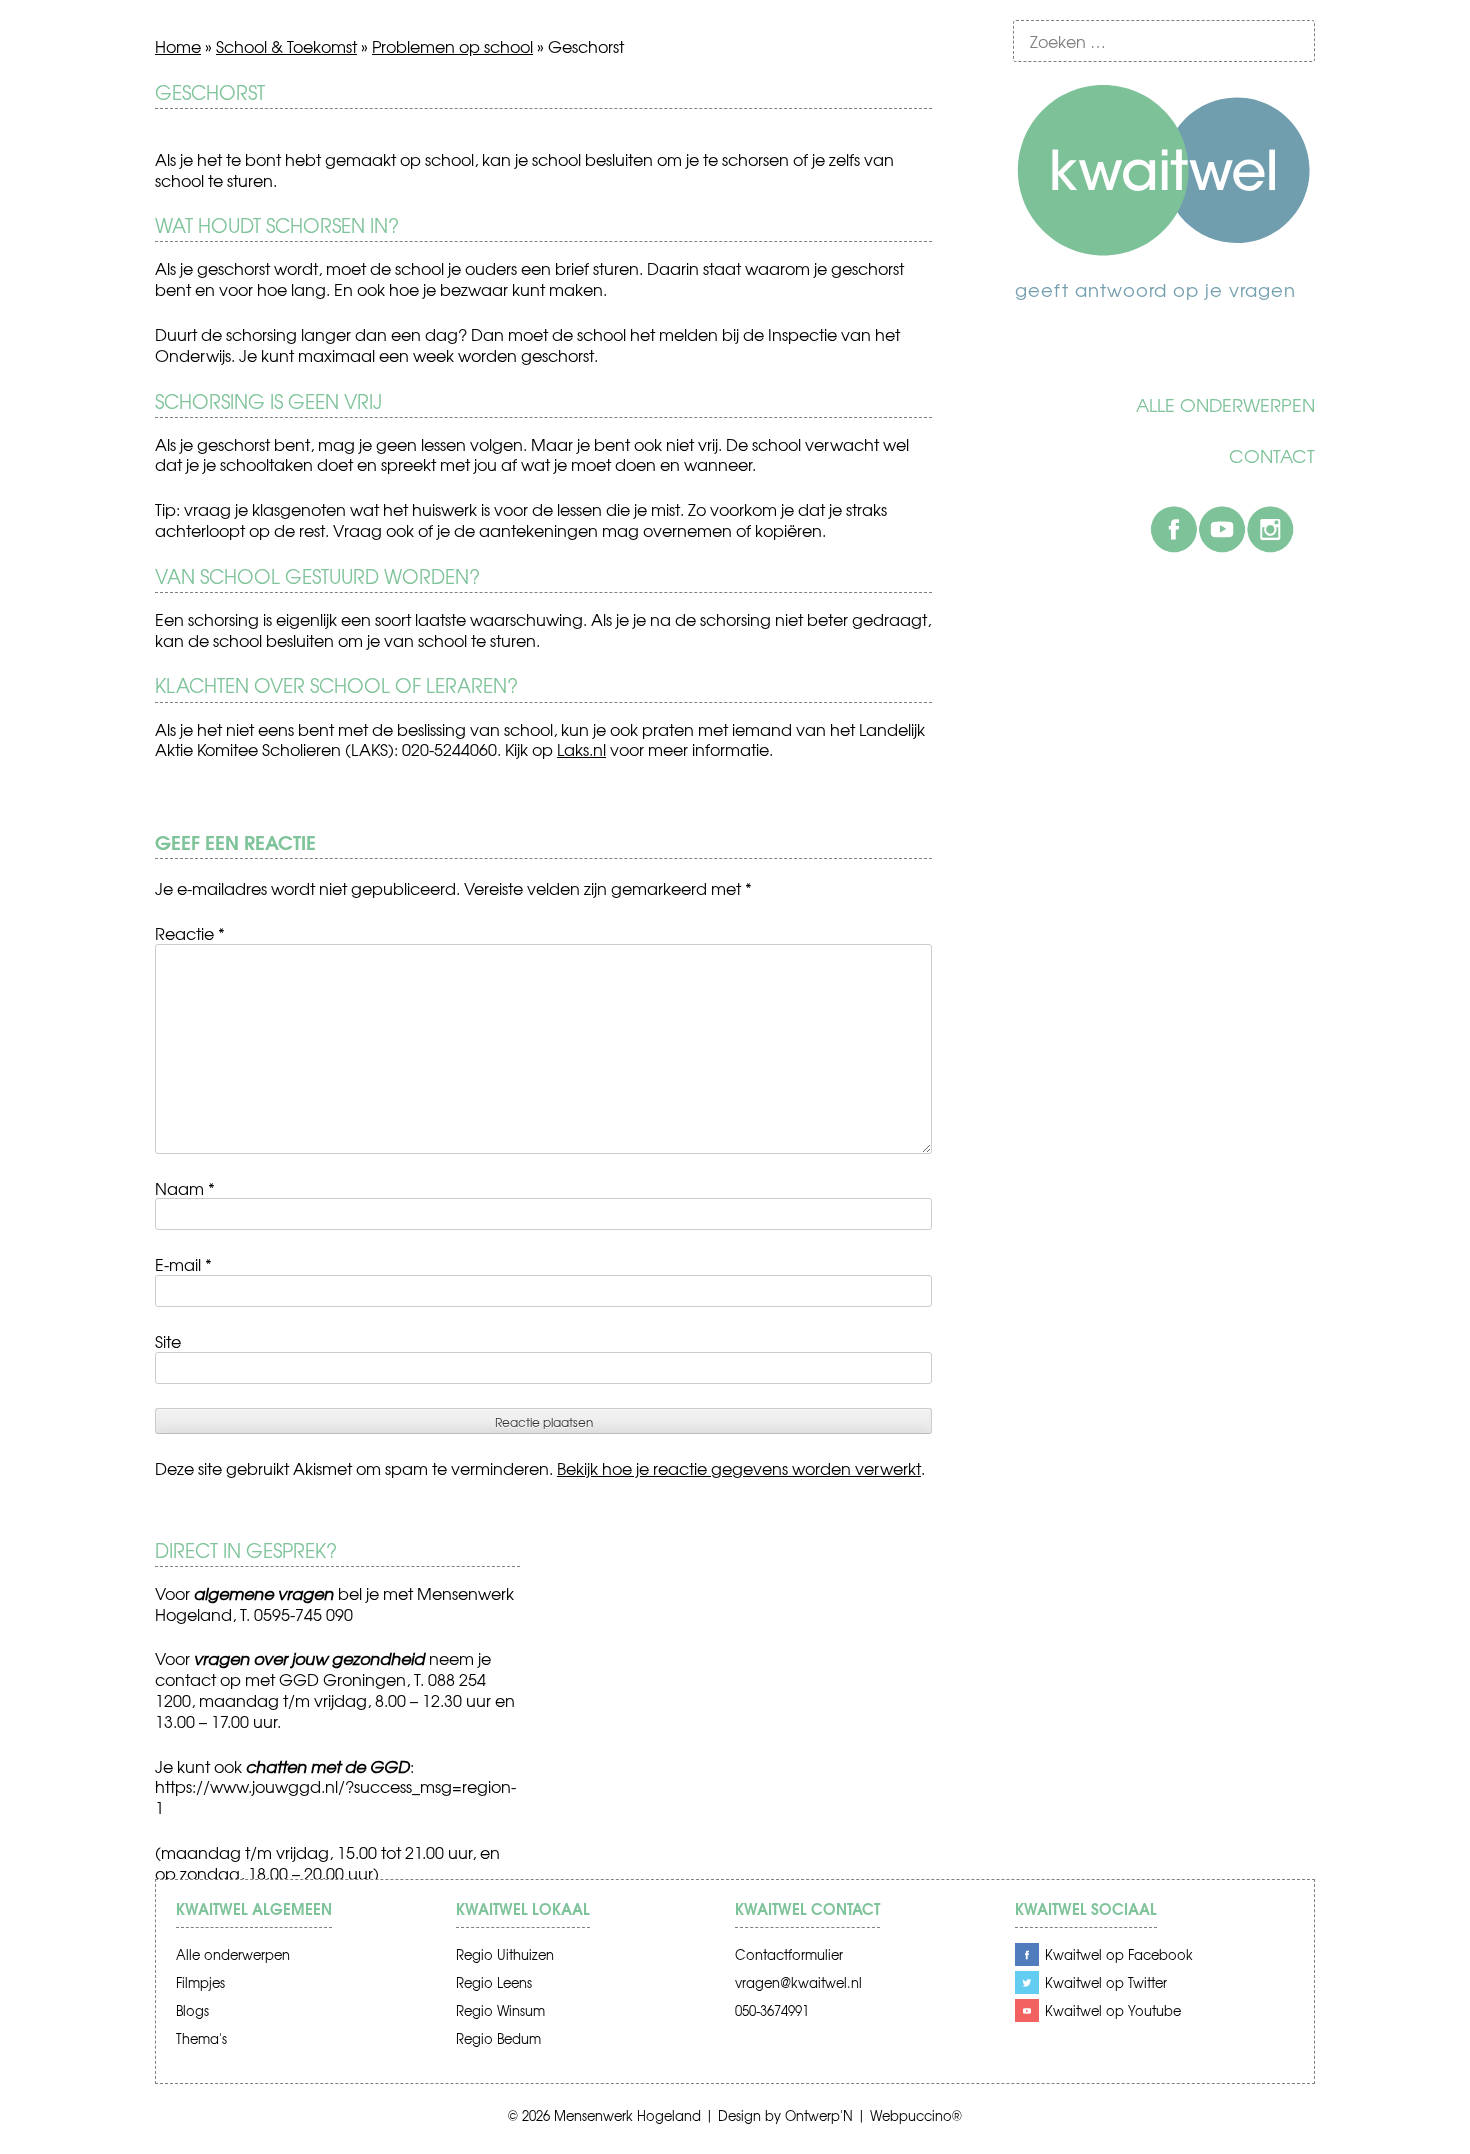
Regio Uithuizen (505, 1954)
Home (178, 46)
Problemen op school (452, 46)
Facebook (1174, 529)
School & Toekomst (286, 46)
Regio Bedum (498, 2038)
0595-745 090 (303, 1614)
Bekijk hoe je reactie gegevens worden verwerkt (739, 1468)
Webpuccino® (916, 2115)
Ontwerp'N (819, 2115)
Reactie (190, 933)
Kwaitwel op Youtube (1113, 2010)
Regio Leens (494, 1982)
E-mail (183, 1264)
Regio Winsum (500, 2010)
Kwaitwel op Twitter (1106, 1982)
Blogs (192, 2010)
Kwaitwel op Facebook (1119, 1954)
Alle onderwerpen (1225, 405)
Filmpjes (200, 1982)
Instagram (1270, 529)
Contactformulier (789, 1954)
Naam (185, 1188)
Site (168, 1341)
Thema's (201, 2038)
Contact (1272, 456)
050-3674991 (772, 2010)
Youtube (1222, 529)
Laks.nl (581, 749)
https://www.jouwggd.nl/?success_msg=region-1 (335, 1796)
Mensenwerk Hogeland (627, 2115)
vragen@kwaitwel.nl (798, 1982)
